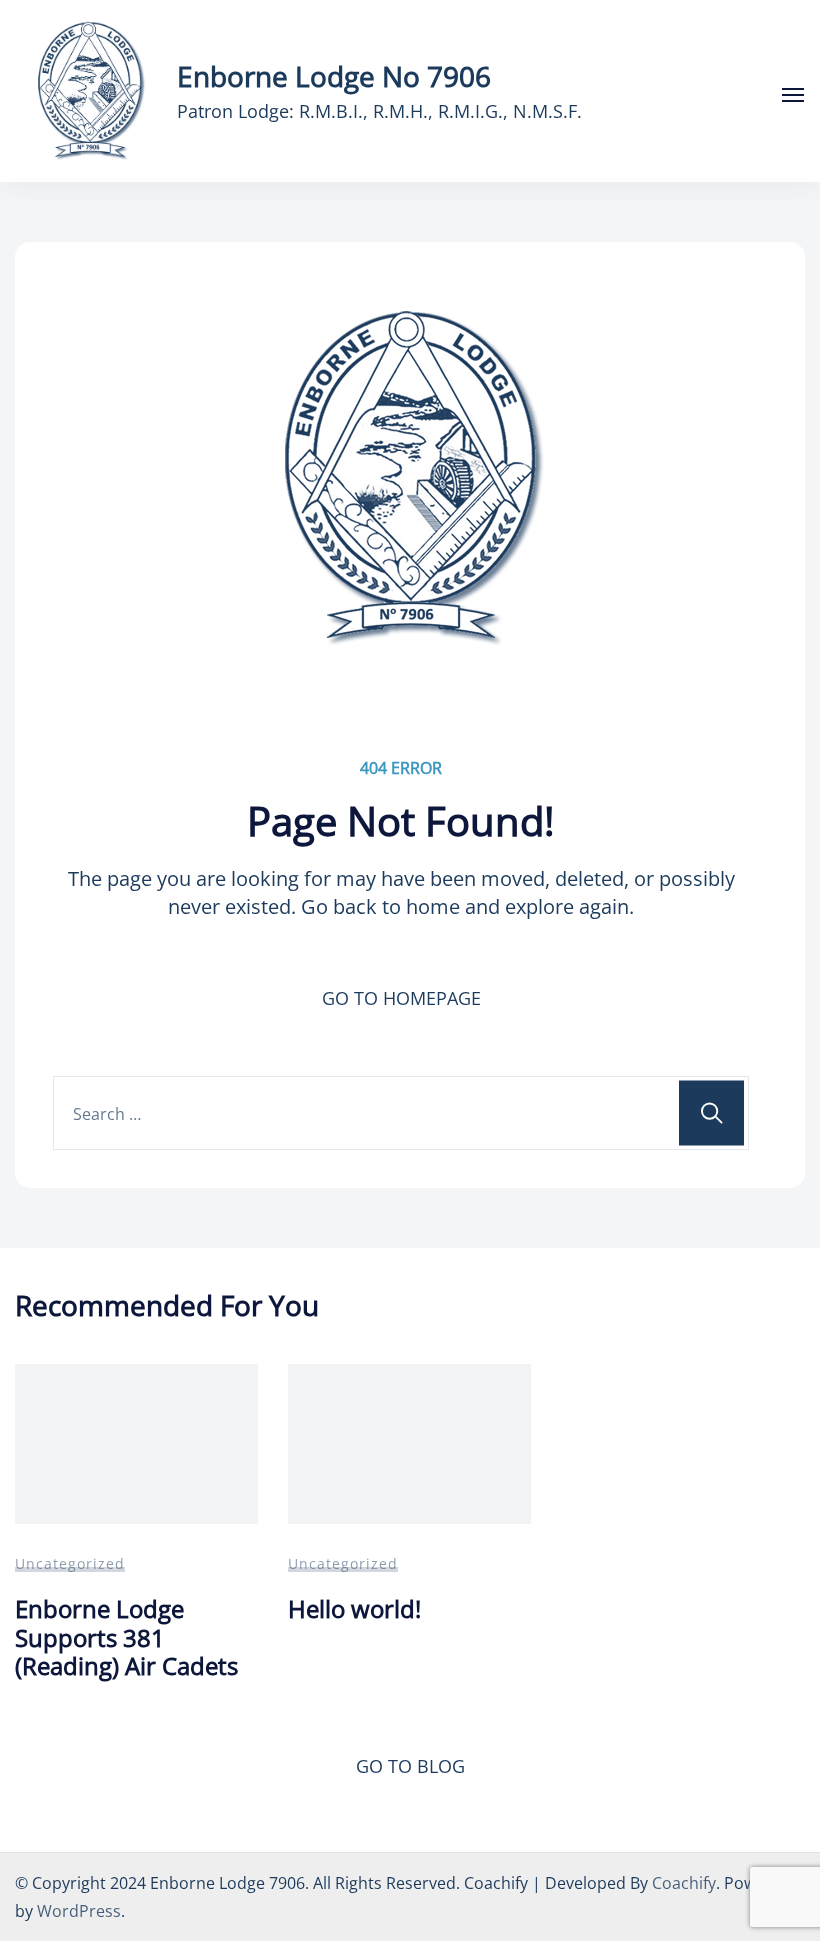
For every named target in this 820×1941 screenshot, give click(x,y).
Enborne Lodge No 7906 (334, 76)
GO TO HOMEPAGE (401, 998)
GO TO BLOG (410, 1766)
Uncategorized (70, 1563)
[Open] (793, 95)
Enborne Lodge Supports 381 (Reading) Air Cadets (126, 1637)
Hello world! (354, 1608)
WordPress (79, 1911)
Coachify (684, 1883)
